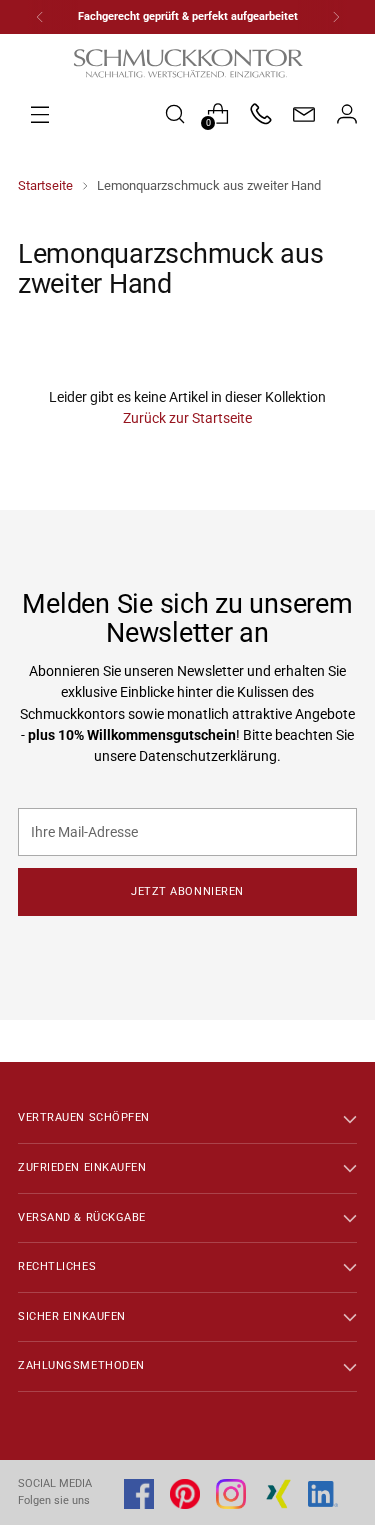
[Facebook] (139, 1494)
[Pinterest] (185, 1494)
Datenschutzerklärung (208, 756)
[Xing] (277, 1494)
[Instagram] (231, 1494)
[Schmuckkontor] (188, 63)
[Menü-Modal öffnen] (85, 113)
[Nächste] (336, 17)
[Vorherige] (40, 17)
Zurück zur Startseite (187, 418)
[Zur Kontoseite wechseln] (346, 113)
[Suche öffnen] (174, 113)
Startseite (45, 185)
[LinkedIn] (323, 1494)
